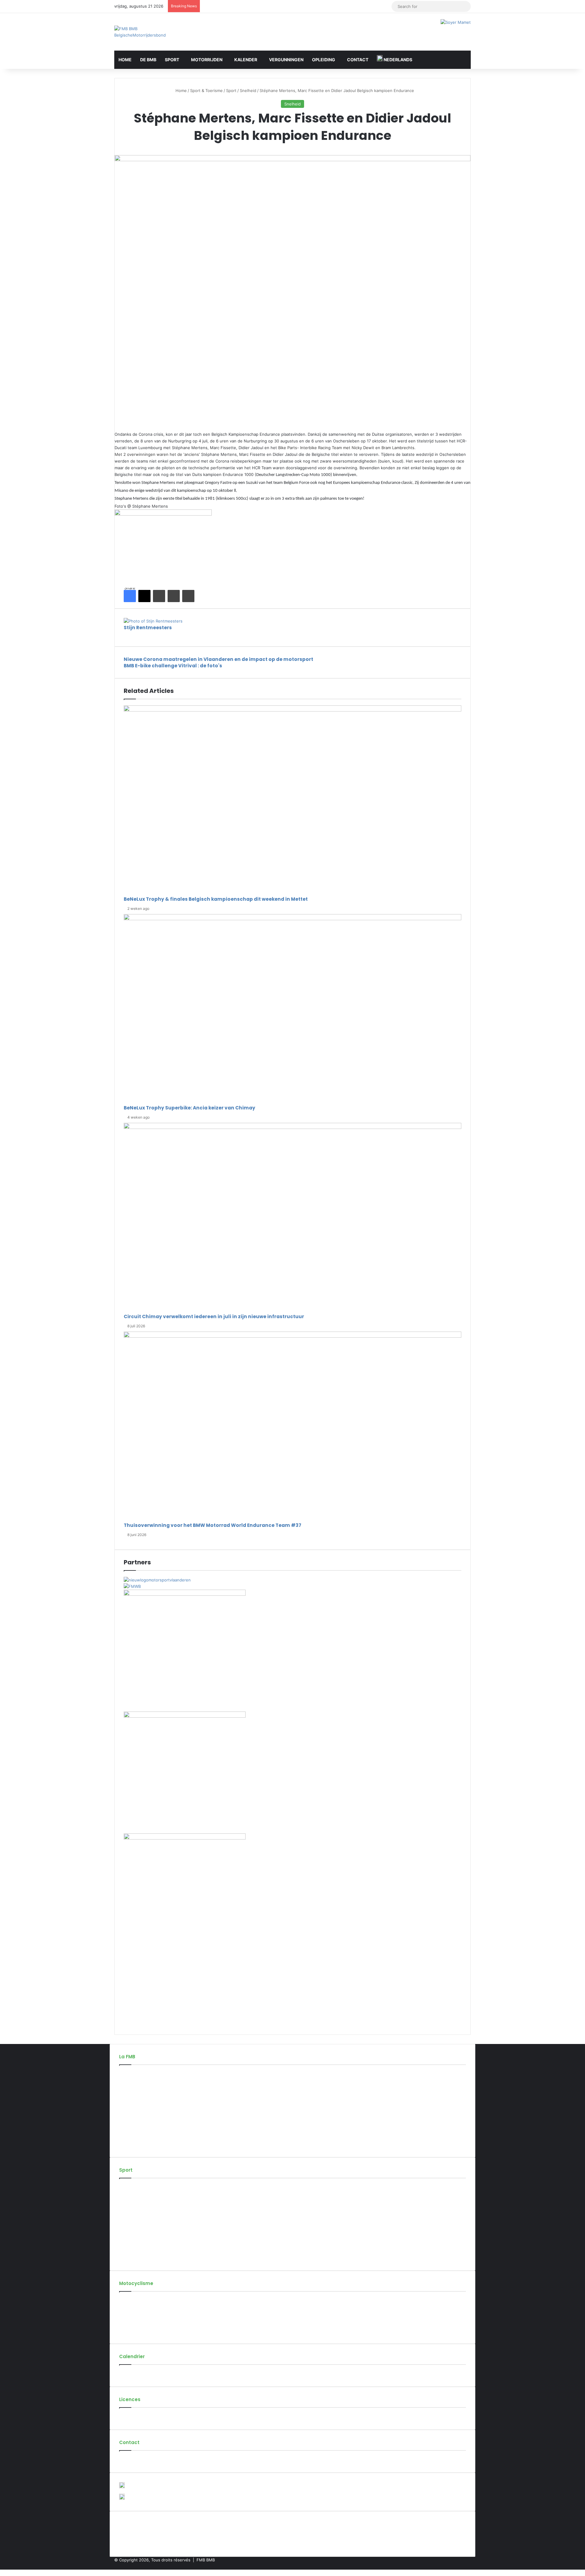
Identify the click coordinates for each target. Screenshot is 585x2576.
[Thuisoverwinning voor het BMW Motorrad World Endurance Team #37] (292, 1427)
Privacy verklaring (136, 2145)
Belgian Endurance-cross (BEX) (149, 2238)
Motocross (129, 2187)
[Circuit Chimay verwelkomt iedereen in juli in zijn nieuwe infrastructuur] (292, 1218)
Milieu (125, 2331)
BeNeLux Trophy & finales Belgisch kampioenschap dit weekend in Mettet (216, 899)
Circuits (126, 2114)
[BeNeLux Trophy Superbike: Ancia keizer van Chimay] (292, 1009)
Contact (358, 60)
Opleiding (324, 60)
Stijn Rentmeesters (148, 628)
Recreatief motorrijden (140, 2311)
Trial (123, 2248)
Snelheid (248, 90)
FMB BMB (206, 2560)
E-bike (125, 2258)
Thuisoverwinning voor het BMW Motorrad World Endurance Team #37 (213, 1525)
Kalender (246, 60)
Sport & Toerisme (206, 90)
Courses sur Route (137, 2198)
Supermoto (130, 2208)
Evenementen (132, 2374)
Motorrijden (207, 60)
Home (125, 60)
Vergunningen (286, 60)
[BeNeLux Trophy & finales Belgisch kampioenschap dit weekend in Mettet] (292, 801)
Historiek (128, 2084)
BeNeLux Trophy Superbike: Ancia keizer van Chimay (190, 1108)
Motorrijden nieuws (138, 2301)
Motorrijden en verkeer (141, 2321)
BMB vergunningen (137, 2417)
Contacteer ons (134, 2460)
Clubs (124, 2104)
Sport (172, 60)
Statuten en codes (137, 2094)
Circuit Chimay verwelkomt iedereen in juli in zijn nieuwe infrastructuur (214, 1316)
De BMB (148, 60)
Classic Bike (130, 2218)
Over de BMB (132, 2074)
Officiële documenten (140, 2134)
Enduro (126, 2228)
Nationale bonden (136, 2124)
